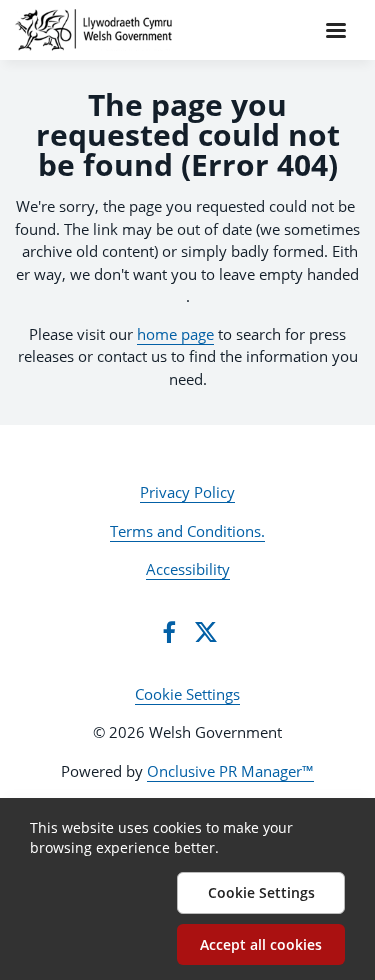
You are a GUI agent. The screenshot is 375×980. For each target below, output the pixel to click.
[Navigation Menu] (336, 30)
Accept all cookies (261, 944)
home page (175, 334)
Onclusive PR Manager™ (230, 771)
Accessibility (188, 569)
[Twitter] (206, 632)
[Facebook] (169, 632)
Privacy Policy (187, 492)
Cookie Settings (187, 694)
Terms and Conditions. (187, 531)
